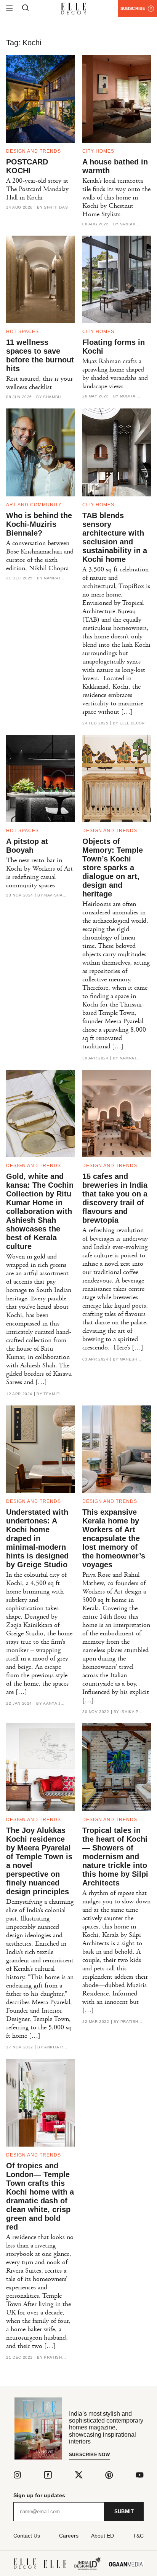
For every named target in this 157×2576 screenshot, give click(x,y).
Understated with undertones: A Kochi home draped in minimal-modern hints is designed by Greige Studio (37, 1538)
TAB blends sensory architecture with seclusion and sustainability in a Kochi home (115, 537)
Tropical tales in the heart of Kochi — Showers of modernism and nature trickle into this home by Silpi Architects (115, 1857)
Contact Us (27, 2536)
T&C (138, 2536)
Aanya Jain (54, 1704)
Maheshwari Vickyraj (131, 1359)
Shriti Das (56, 207)
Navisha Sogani (56, 895)
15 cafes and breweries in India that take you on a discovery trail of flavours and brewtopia (115, 1198)
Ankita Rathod (56, 2047)
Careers (69, 2536)
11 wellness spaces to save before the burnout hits (40, 355)
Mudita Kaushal (131, 396)
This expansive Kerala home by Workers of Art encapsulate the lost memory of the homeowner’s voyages (114, 1538)
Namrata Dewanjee (55, 578)
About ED (103, 2536)
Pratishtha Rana (132, 2022)
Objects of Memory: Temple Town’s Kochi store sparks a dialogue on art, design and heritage (113, 868)
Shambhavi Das (54, 397)
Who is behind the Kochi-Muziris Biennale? (39, 524)
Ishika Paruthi (132, 1712)
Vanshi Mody (131, 224)
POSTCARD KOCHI (27, 166)
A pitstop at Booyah (27, 846)
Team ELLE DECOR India (55, 1394)
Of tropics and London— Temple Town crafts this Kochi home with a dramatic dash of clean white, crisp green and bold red (40, 2196)
